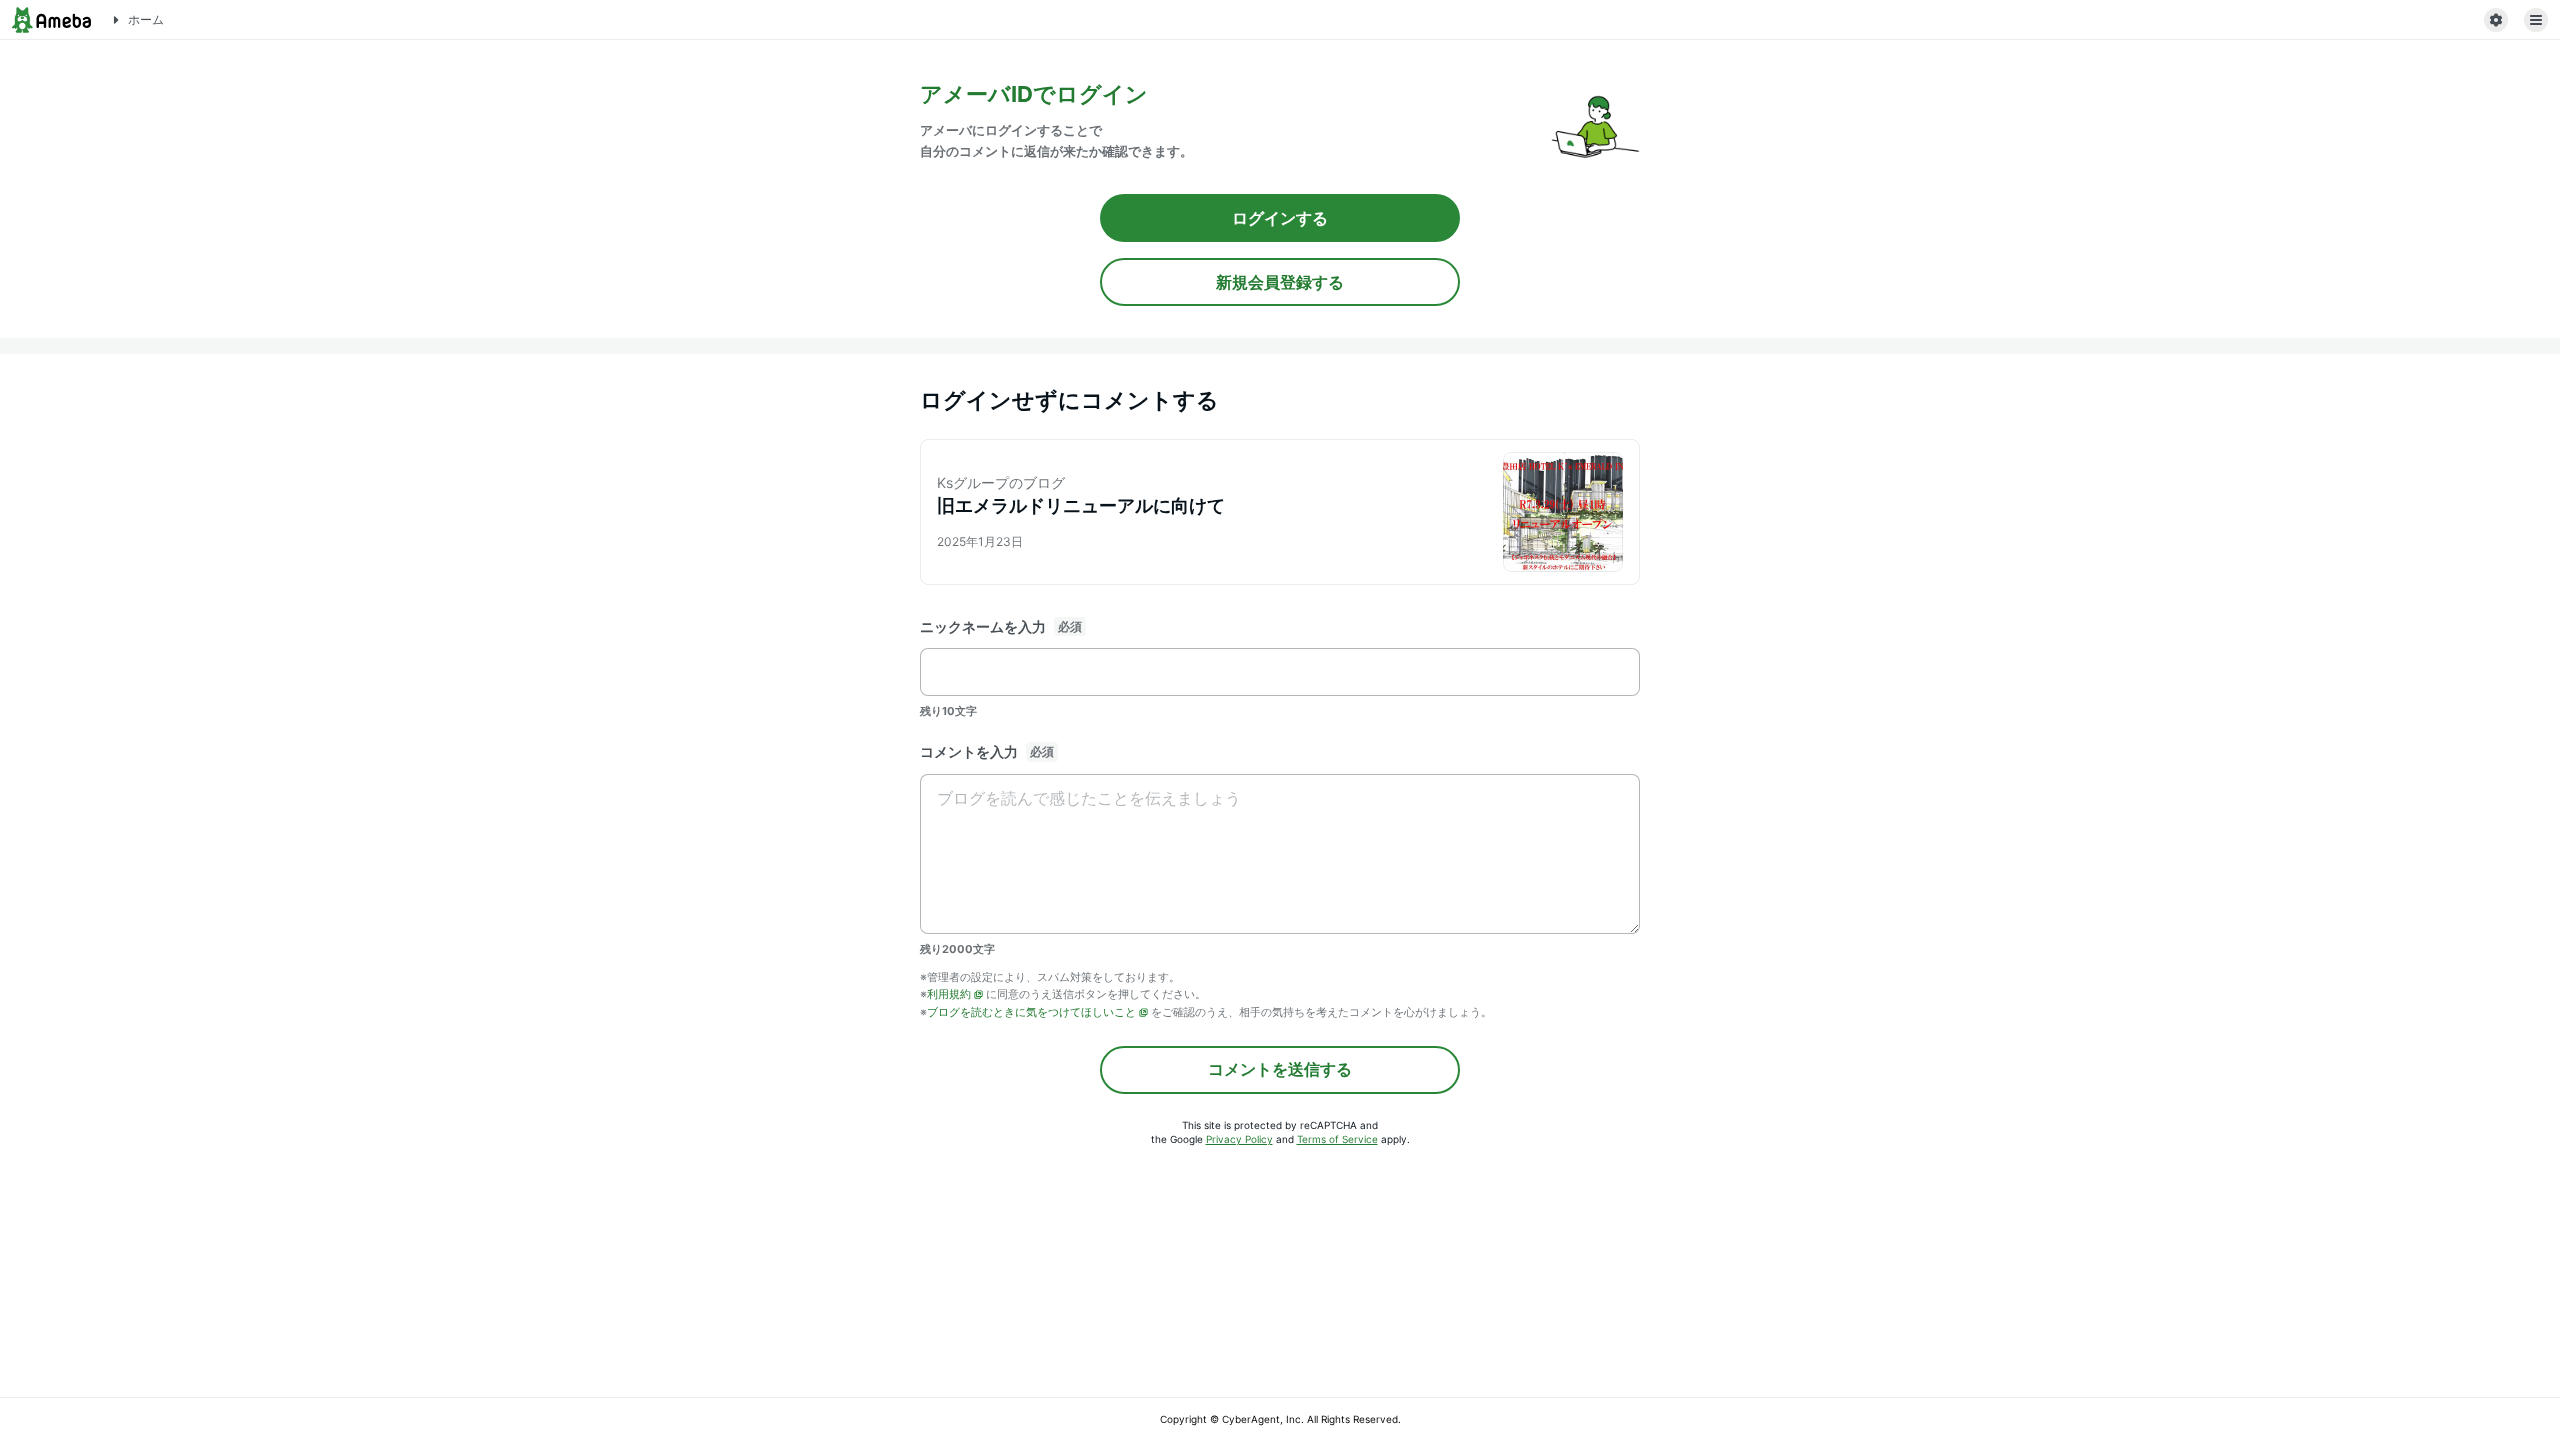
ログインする (1280, 218)
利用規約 (949, 994)
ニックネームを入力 (983, 626)
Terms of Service (1337, 1139)
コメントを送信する (1280, 1069)
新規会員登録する (1280, 282)
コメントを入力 (969, 751)
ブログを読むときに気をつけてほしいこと (1031, 1012)
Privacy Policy (1239, 1139)
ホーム (146, 19)
